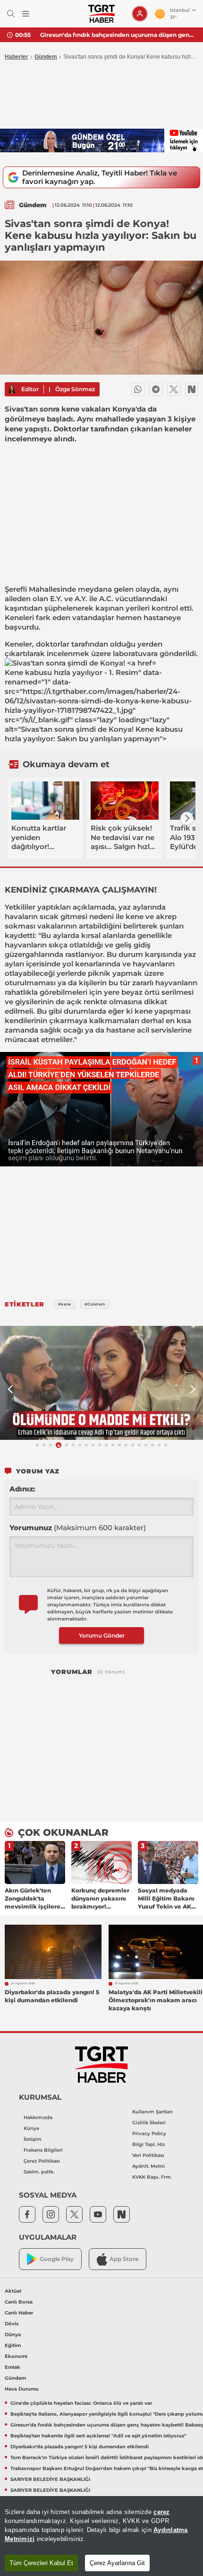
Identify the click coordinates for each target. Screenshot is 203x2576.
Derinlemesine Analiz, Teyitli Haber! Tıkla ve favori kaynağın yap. (100, 177)
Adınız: (22, 1489)
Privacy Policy (149, 2134)
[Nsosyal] (192, 389)
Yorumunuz (78, 1528)
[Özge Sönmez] (12, 389)
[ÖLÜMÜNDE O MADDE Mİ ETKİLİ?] (101, 1383)
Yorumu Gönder (102, 1635)
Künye (31, 2128)
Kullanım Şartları (152, 2112)
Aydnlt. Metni (148, 2166)
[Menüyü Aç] (26, 14)
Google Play (57, 2259)
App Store (124, 2259)
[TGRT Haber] (101, 14)
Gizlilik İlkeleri (149, 2123)
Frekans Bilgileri (43, 2150)
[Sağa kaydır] (187, 818)
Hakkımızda (38, 2117)
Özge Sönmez (75, 389)
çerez (161, 2512)
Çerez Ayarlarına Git (117, 2563)
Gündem (46, 57)
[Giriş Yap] (140, 14)
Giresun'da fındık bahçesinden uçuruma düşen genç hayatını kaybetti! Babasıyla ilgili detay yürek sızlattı (118, 35)
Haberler (17, 57)
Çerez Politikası (42, 2161)
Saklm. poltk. (39, 2172)
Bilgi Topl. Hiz (148, 2144)
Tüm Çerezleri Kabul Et (41, 2563)
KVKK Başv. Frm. (152, 2177)
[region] (101, 2536)
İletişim (33, 2139)
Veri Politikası (148, 2155)
